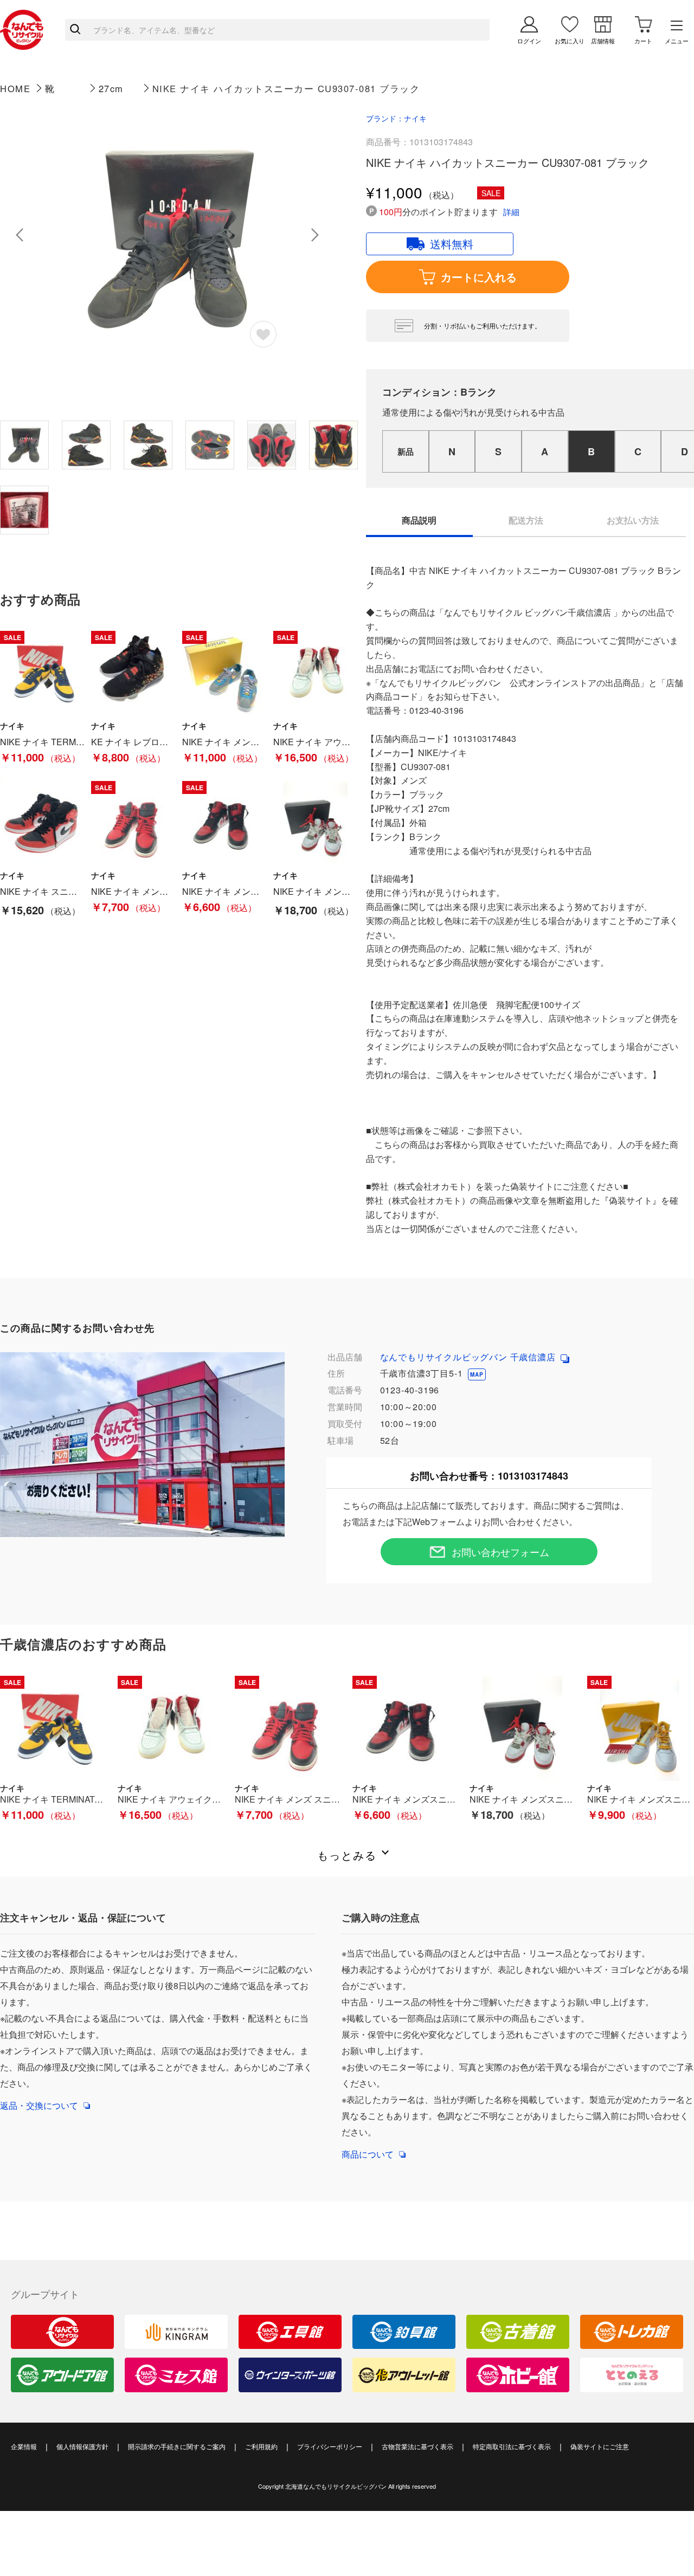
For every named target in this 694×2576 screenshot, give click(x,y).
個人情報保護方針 (82, 2446)
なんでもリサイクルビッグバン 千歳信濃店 (469, 1357)
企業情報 (24, 2446)
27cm (111, 88)
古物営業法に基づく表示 (417, 2446)
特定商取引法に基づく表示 (512, 2446)
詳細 (511, 212)
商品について (368, 2154)
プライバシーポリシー (330, 2446)
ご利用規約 (261, 2446)
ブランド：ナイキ (396, 118)
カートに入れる (479, 277)
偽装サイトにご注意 (600, 2446)
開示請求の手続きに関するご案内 (177, 2446)
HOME (15, 88)
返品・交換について (39, 2105)
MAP (477, 1374)
